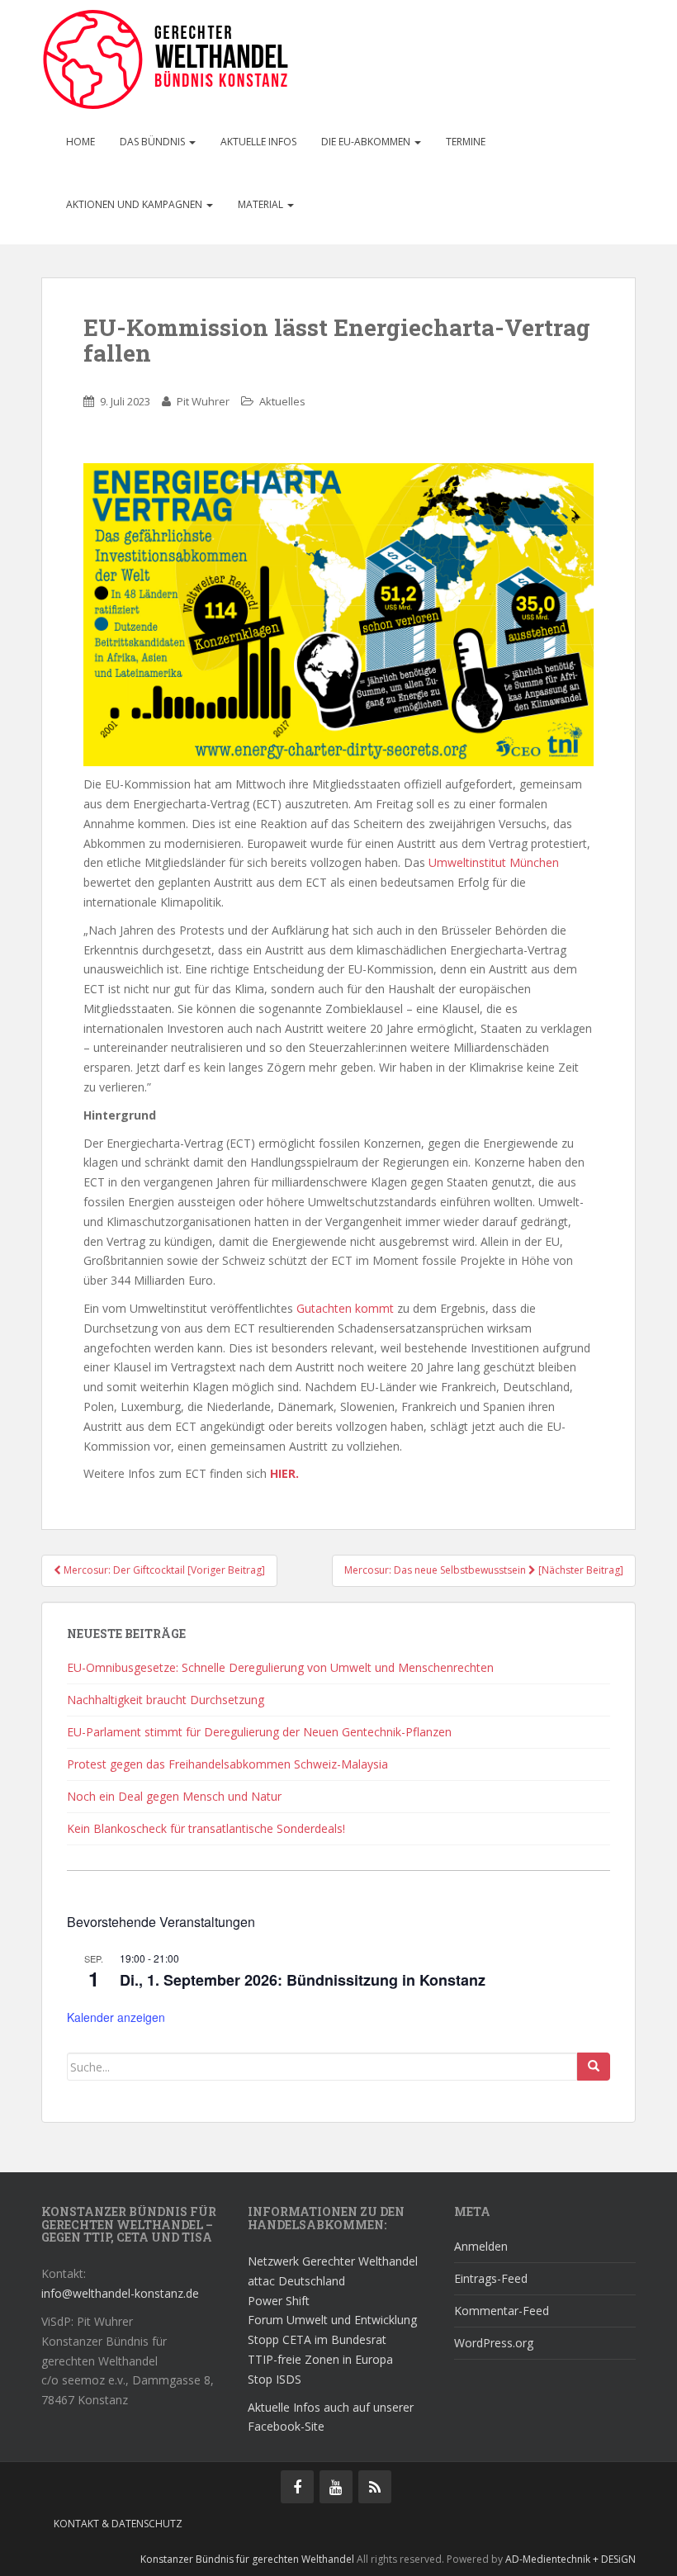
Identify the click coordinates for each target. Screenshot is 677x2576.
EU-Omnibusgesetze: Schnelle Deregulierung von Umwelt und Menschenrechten (280, 1667)
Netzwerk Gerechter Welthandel (333, 2261)
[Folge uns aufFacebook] (297, 2487)
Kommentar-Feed (502, 2311)
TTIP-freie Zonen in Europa (320, 2359)
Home (80, 142)
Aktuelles (282, 401)
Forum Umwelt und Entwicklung (332, 2320)
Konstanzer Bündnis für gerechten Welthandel (249, 2559)
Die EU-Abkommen (367, 142)
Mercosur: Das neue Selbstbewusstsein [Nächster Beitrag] (484, 1570)
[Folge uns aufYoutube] (336, 2487)
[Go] (594, 2067)
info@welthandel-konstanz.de (120, 2293)
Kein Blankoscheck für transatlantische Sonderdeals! (206, 1828)
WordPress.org (494, 2343)
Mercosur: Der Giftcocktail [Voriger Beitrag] (163, 1570)
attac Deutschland (296, 2281)
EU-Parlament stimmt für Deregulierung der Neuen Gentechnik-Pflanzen (259, 1732)
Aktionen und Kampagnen (135, 204)
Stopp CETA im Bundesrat (317, 2339)
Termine (466, 142)
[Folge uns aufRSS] (375, 2487)
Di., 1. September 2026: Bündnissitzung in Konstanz (303, 1980)
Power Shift (279, 2301)
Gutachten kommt (345, 1308)
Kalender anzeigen (116, 2017)
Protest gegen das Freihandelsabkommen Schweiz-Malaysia (227, 1764)
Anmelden (481, 2246)
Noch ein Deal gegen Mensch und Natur (174, 1796)
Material (262, 204)
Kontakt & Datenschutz (118, 2524)
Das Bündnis (154, 142)
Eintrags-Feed (491, 2278)
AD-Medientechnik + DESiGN (570, 2559)
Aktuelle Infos (258, 142)
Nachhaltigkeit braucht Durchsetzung (166, 1700)
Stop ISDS (275, 2379)
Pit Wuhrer (203, 401)
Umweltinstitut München (494, 862)
